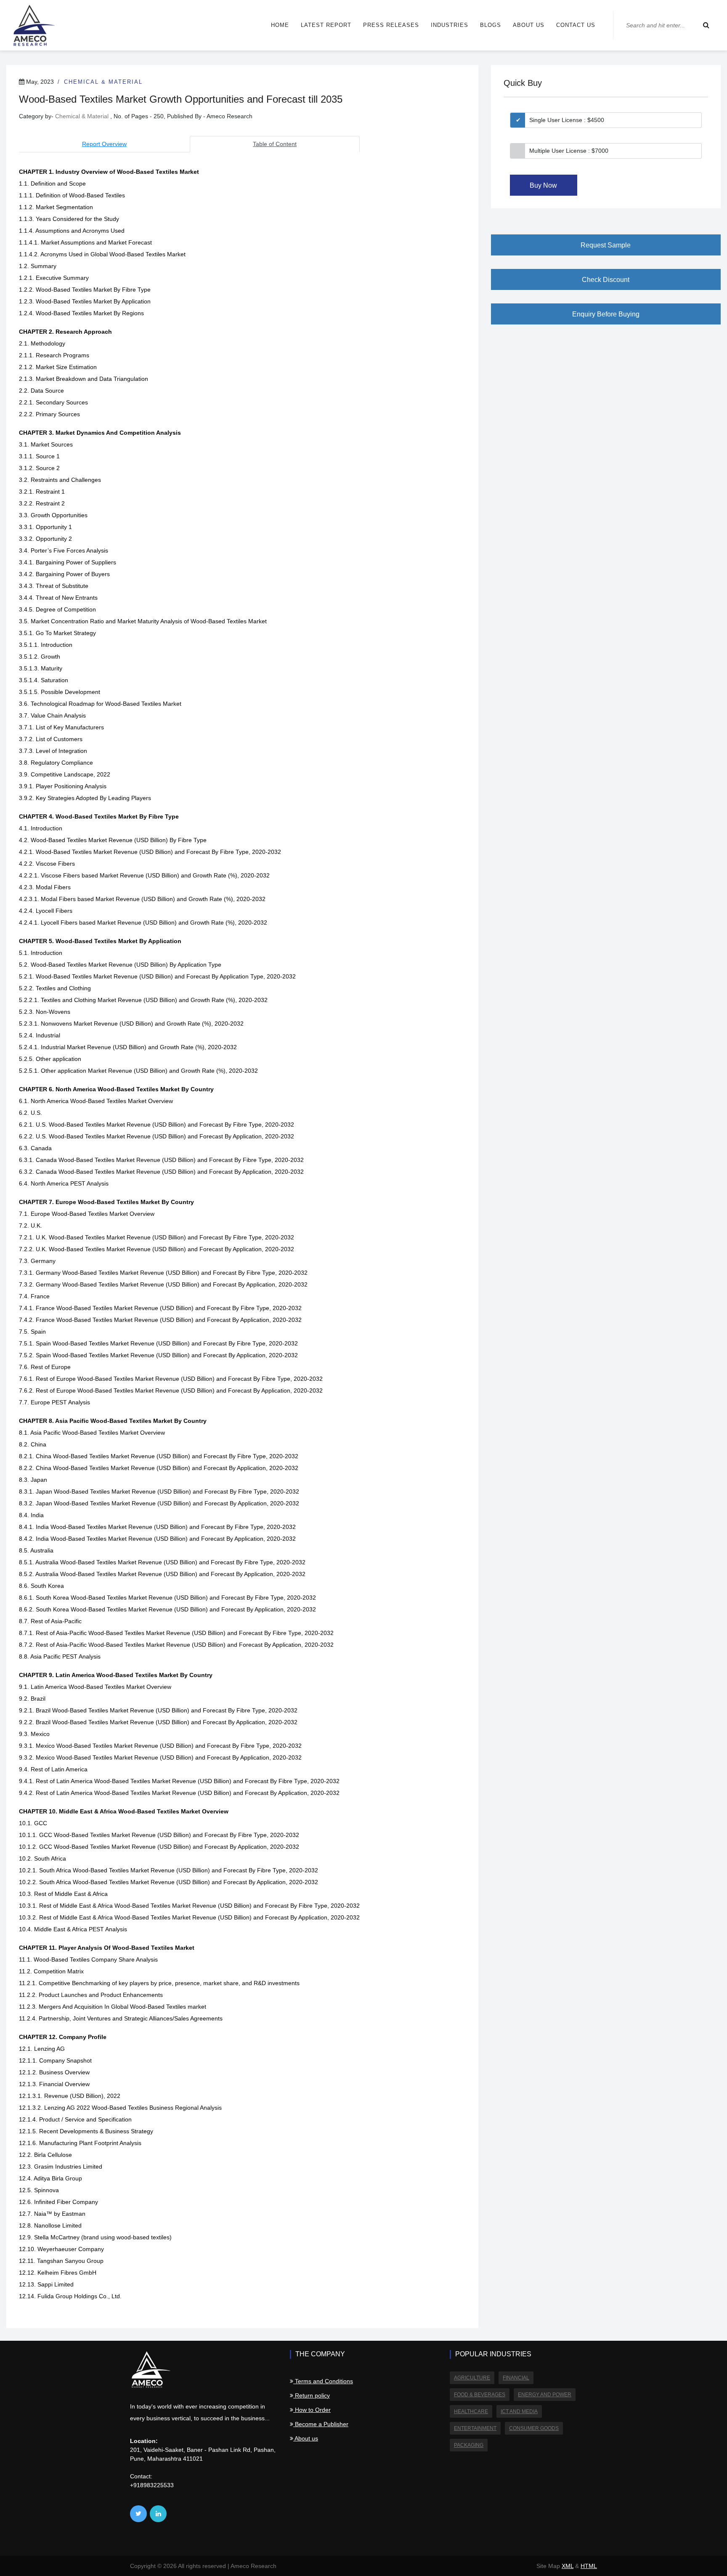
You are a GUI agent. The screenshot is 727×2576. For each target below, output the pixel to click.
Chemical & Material (103, 82)
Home (280, 25)
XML (568, 2566)
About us (529, 25)
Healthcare (471, 2411)
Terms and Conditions (323, 2381)
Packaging (469, 2445)
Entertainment (475, 2428)
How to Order (312, 2410)
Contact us (576, 25)
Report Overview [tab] (104, 144)
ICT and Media (519, 2411)
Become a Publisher (321, 2424)
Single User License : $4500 (567, 120)
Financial (516, 2378)
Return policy (312, 2395)
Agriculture (472, 2378)
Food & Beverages (480, 2395)
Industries (450, 25)
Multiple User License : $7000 (569, 151)
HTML (589, 2566)
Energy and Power (545, 2395)
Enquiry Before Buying (606, 314)
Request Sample (606, 245)
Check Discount (606, 280)
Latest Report (326, 25)
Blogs (491, 25)
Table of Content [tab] (275, 144)
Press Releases (391, 25)
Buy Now (543, 185)
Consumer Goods (534, 2428)
